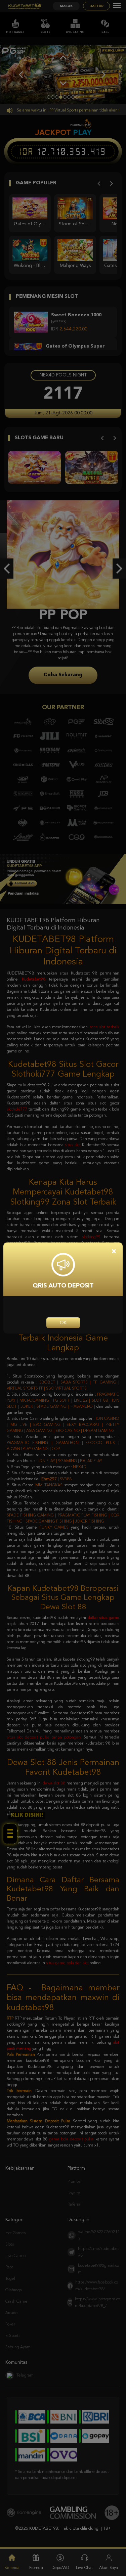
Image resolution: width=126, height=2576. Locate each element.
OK (63, 1323)
